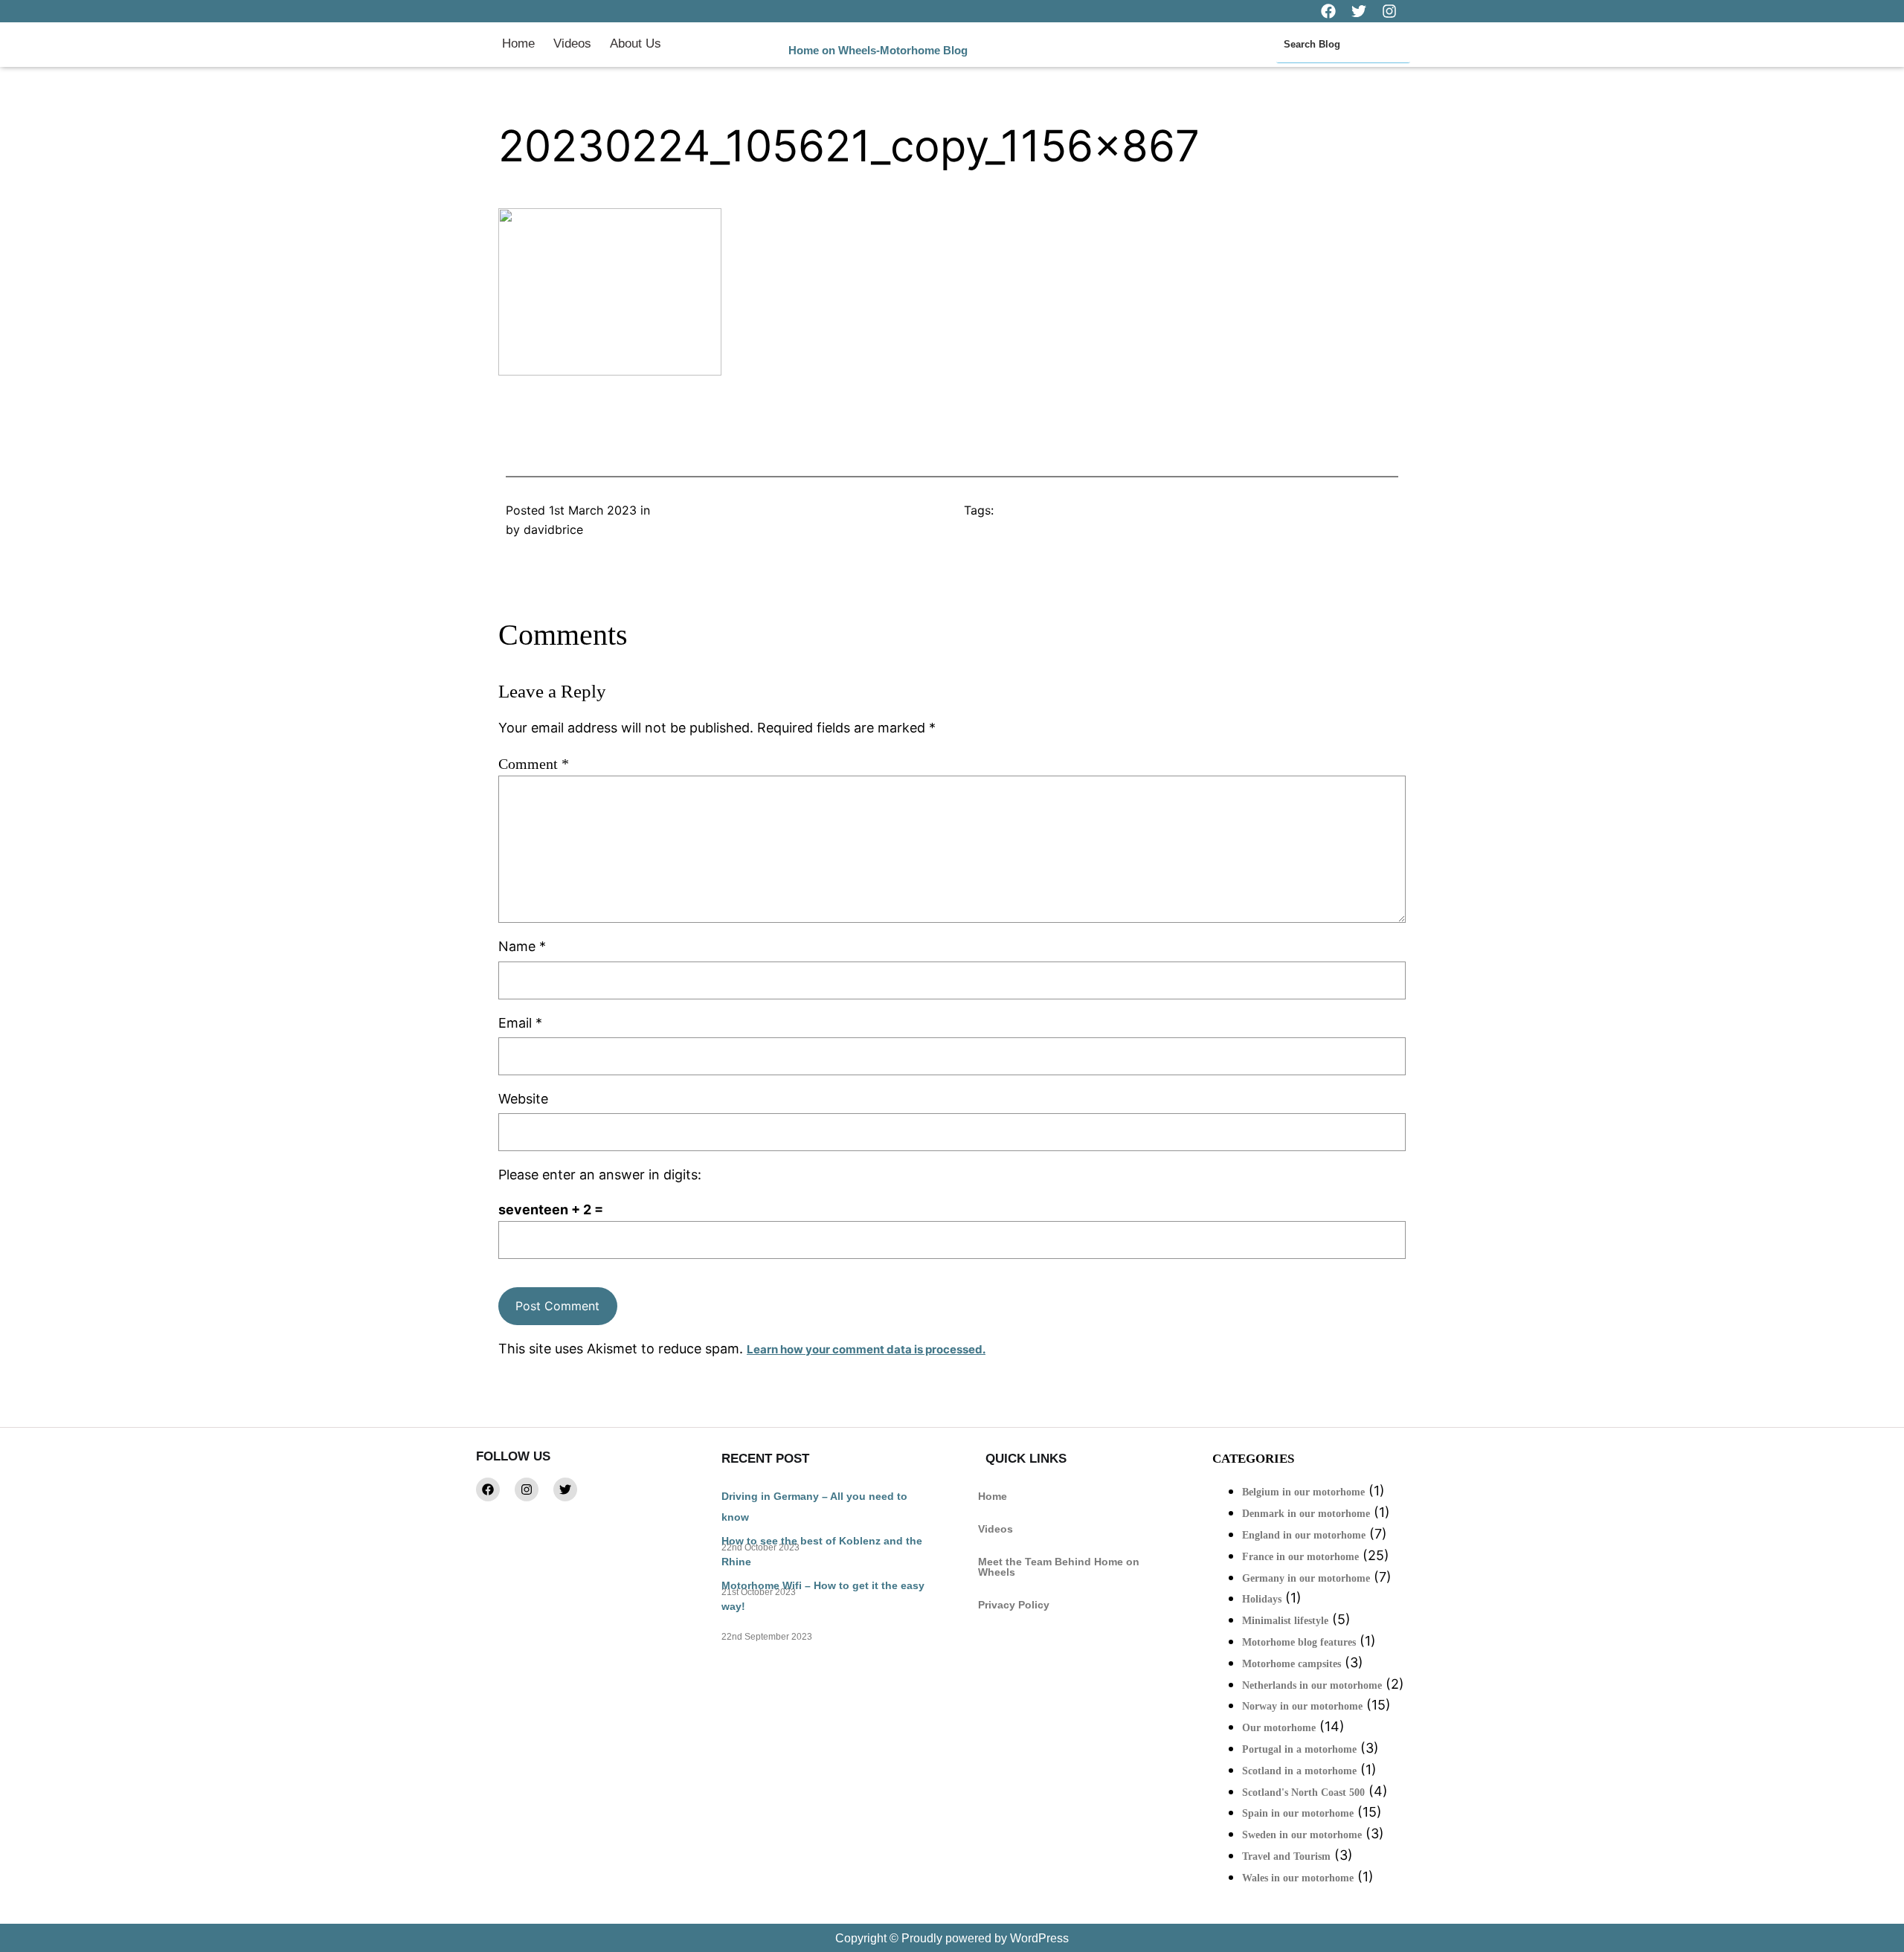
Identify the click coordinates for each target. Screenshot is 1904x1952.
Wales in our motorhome (1298, 1878)
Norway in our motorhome (1302, 1706)
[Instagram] (527, 1489)
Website (523, 1099)
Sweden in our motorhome (1302, 1835)
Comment (534, 764)
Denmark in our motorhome (1306, 1514)
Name (522, 946)
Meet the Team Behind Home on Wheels (1059, 1567)
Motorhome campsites (1292, 1664)
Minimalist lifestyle (1285, 1621)
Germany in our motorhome (1306, 1578)
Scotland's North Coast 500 (1303, 1792)
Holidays (1262, 1599)
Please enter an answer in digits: (600, 1175)
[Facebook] (488, 1489)
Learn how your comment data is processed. (866, 1349)
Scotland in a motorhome (1299, 1771)
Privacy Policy (1014, 1605)
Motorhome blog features (1299, 1642)
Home (518, 44)
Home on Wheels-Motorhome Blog (878, 50)
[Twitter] (565, 1489)
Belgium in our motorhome (1303, 1492)
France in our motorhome (1300, 1557)
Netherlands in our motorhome (1312, 1685)
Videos (572, 44)
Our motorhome (1279, 1728)
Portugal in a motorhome (1299, 1749)
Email (520, 1023)
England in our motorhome (1304, 1535)
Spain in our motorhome (1298, 1813)
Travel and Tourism (1286, 1856)
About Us (636, 44)
